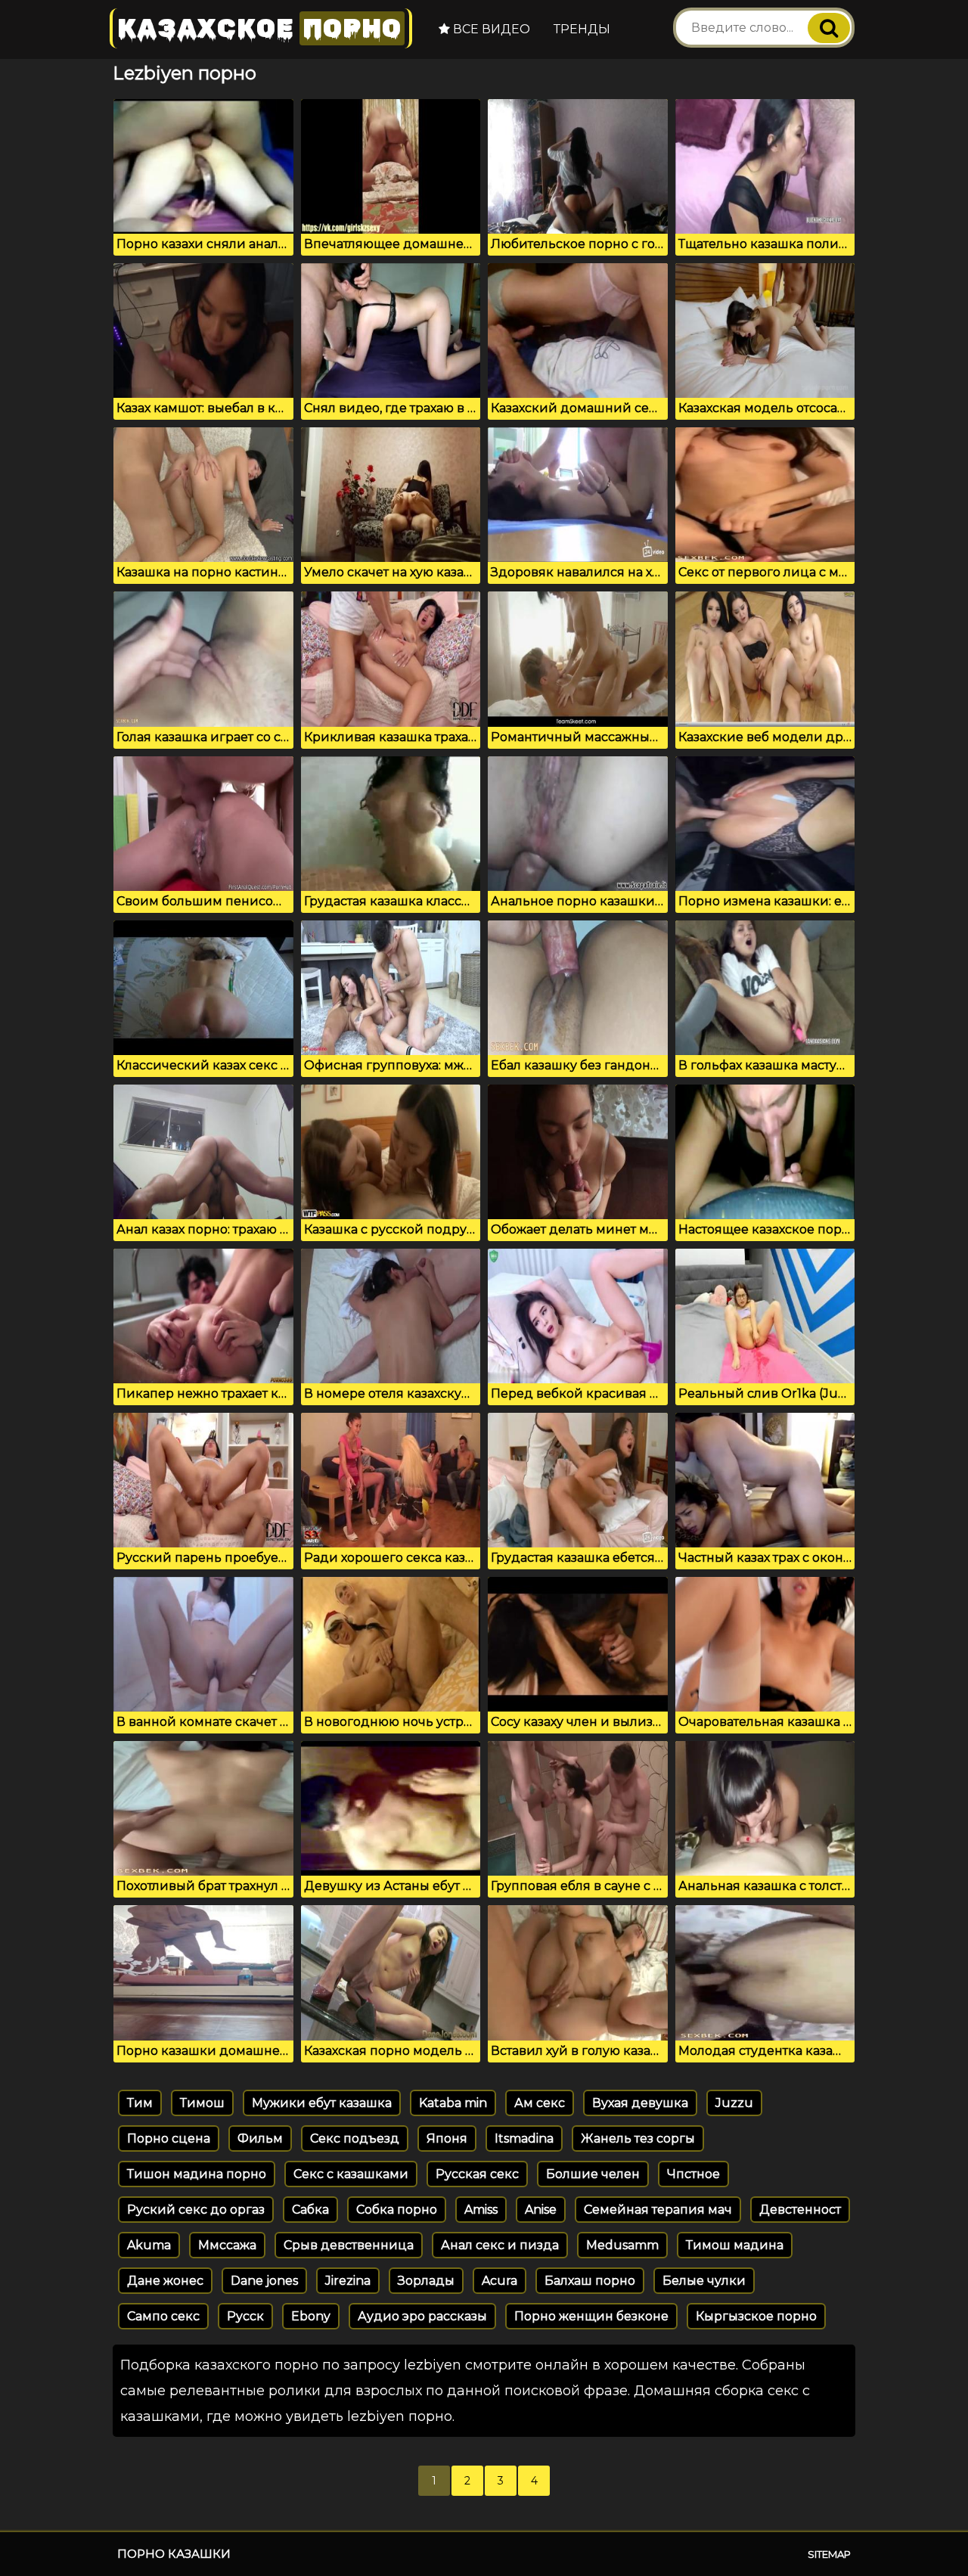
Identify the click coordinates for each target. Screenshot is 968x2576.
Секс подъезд (355, 2138)
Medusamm (622, 2245)
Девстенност (800, 2210)
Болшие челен (593, 2174)
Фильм (260, 2138)
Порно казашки (174, 2554)
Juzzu (734, 2103)
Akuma (149, 2245)
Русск (245, 2316)
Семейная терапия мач (658, 2210)
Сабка (310, 2210)
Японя (447, 2138)
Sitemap (829, 2554)
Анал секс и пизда (500, 2245)
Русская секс (477, 2174)
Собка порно (397, 2210)
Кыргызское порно (756, 2316)
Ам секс (540, 2103)
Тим (140, 2103)
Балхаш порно (590, 2281)
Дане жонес (165, 2281)
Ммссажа (227, 2245)
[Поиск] (829, 28)
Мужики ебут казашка (322, 2103)
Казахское (259, 28)
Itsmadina (524, 2138)
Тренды (582, 29)
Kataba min (453, 2103)
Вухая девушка (640, 2103)
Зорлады (426, 2281)
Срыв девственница (349, 2245)
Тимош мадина (735, 2245)
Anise (541, 2210)
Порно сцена (169, 2138)
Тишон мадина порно (197, 2174)
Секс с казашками (351, 2174)
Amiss (481, 2210)
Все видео (490, 29)
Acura (500, 2281)
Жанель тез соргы (638, 2138)
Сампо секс (163, 2316)
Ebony (311, 2316)
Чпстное (693, 2174)
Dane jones (264, 2281)
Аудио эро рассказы (422, 2316)
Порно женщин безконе (591, 2316)
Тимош (202, 2103)
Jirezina (348, 2281)
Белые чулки (704, 2281)
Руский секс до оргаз (196, 2210)
